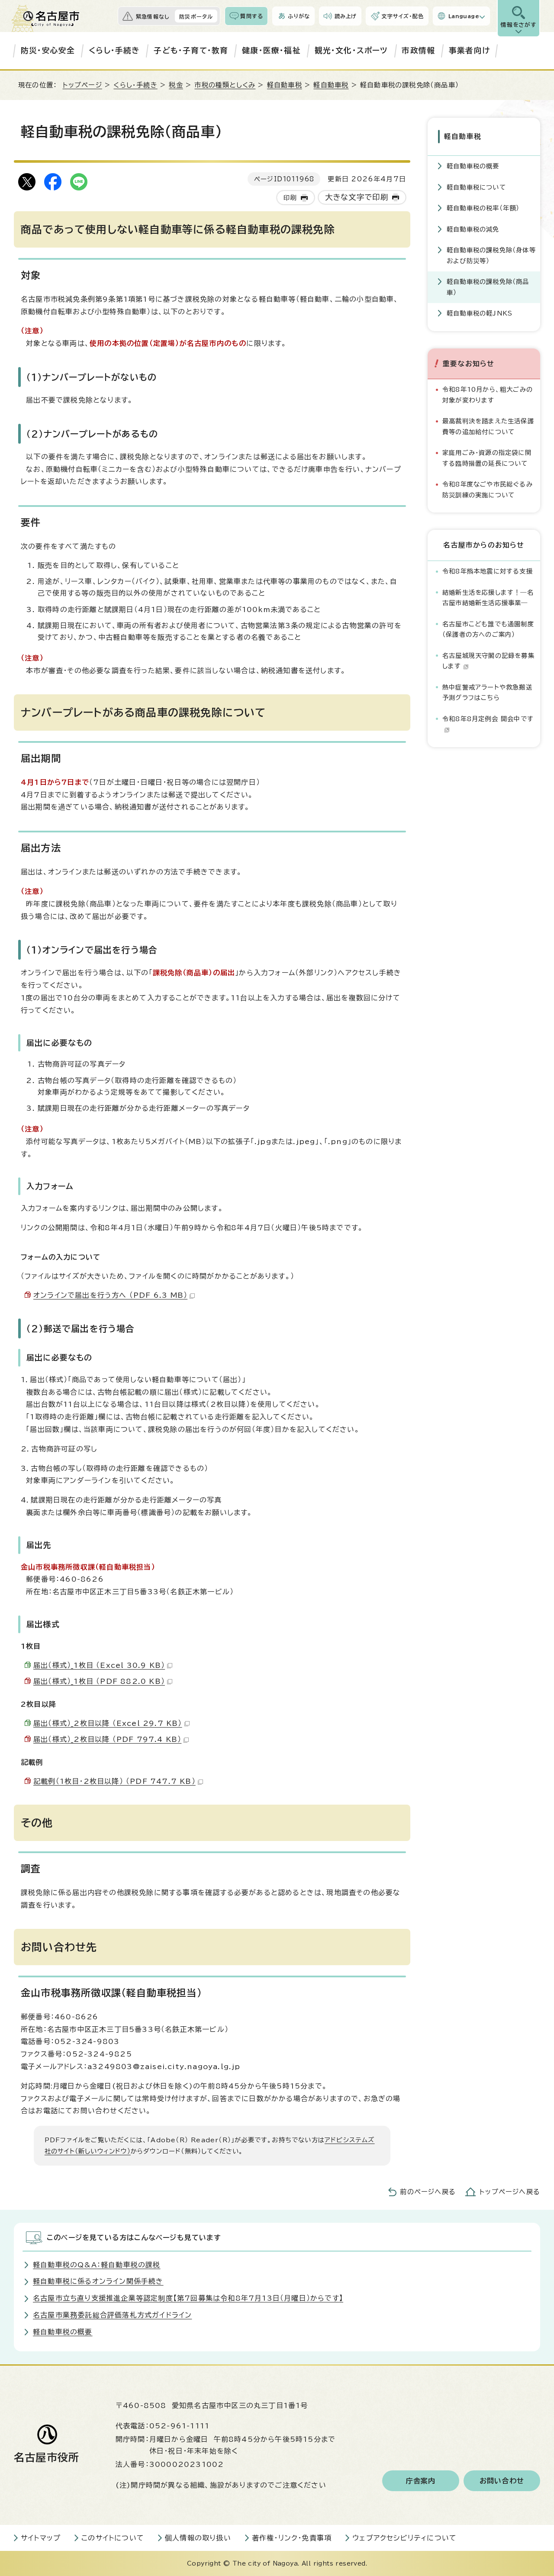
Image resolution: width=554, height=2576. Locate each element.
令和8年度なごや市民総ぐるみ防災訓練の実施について (488, 489)
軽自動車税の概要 (473, 166)
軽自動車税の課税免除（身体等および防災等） (491, 255)
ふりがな (299, 16)
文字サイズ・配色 (403, 16)
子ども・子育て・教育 (191, 50)
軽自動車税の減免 (473, 229)
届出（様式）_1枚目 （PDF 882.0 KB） (99, 1681)
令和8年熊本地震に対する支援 (488, 571)
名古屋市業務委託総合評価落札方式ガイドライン (112, 2315)
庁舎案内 (421, 2481)
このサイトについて (113, 2538)
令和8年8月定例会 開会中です (488, 719)
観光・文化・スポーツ (351, 50)
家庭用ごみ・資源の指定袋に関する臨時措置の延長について (487, 458)
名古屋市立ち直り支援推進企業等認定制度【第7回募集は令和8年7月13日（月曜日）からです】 (188, 2298)
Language (464, 16)
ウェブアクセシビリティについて (404, 2538)
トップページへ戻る (510, 2192)
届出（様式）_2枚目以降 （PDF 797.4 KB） (107, 1739)
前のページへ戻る (428, 2192)
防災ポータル (196, 16)
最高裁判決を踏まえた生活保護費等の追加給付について (488, 426)
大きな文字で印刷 (357, 197)
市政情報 (418, 50)
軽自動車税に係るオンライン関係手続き (98, 2281)
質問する (252, 16)
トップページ (82, 85)
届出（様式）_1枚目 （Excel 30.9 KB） (99, 1665)
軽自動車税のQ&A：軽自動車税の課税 (97, 2265)
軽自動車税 (285, 85)
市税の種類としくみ (225, 85)
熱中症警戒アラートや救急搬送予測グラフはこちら (487, 692)
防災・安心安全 (48, 50)
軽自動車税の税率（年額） (483, 208)
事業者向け (469, 50)
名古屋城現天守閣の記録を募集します (488, 661)
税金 (176, 85)
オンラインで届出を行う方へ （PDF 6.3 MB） (110, 1295)
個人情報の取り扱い (198, 2538)
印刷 (290, 198)
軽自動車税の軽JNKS (480, 313)
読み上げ (346, 16)
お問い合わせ (502, 2481)
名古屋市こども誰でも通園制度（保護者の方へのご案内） (488, 629)
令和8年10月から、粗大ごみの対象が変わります (488, 395)
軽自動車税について (476, 187)
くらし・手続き (114, 50)
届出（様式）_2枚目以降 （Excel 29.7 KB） (108, 1723)
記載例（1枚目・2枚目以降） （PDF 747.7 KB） (114, 1781)
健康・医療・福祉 (271, 50)
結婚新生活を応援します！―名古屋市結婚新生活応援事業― (488, 598)
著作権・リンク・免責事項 (292, 2538)
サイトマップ (41, 2538)
